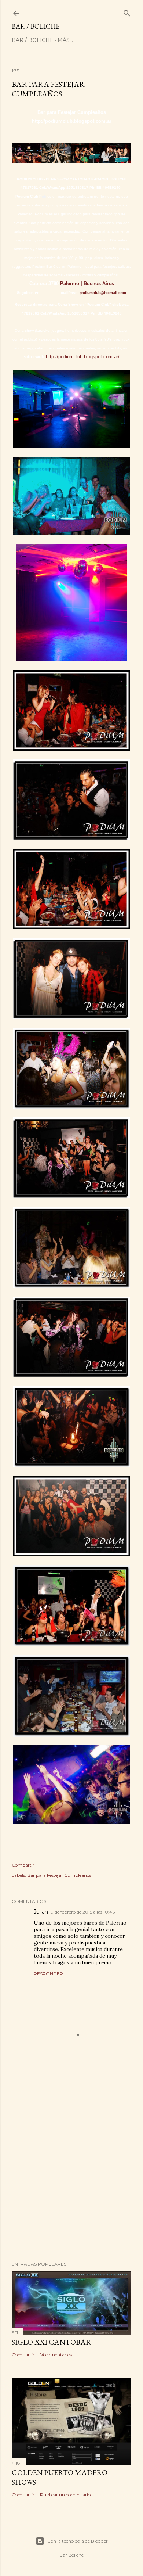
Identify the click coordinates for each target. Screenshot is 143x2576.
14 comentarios (56, 2355)
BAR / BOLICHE (36, 26)
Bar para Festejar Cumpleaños (59, 1875)
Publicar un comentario (65, 2495)
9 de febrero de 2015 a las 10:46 (83, 1912)
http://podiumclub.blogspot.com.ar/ (83, 357)
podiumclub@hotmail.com (103, 293)
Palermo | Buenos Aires (87, 283)
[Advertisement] (71, 2171)
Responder (48, 1974)
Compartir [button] (23, 1865)
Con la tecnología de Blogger (78, 2541)
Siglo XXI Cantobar (52, 2342)
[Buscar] (127, 12)
